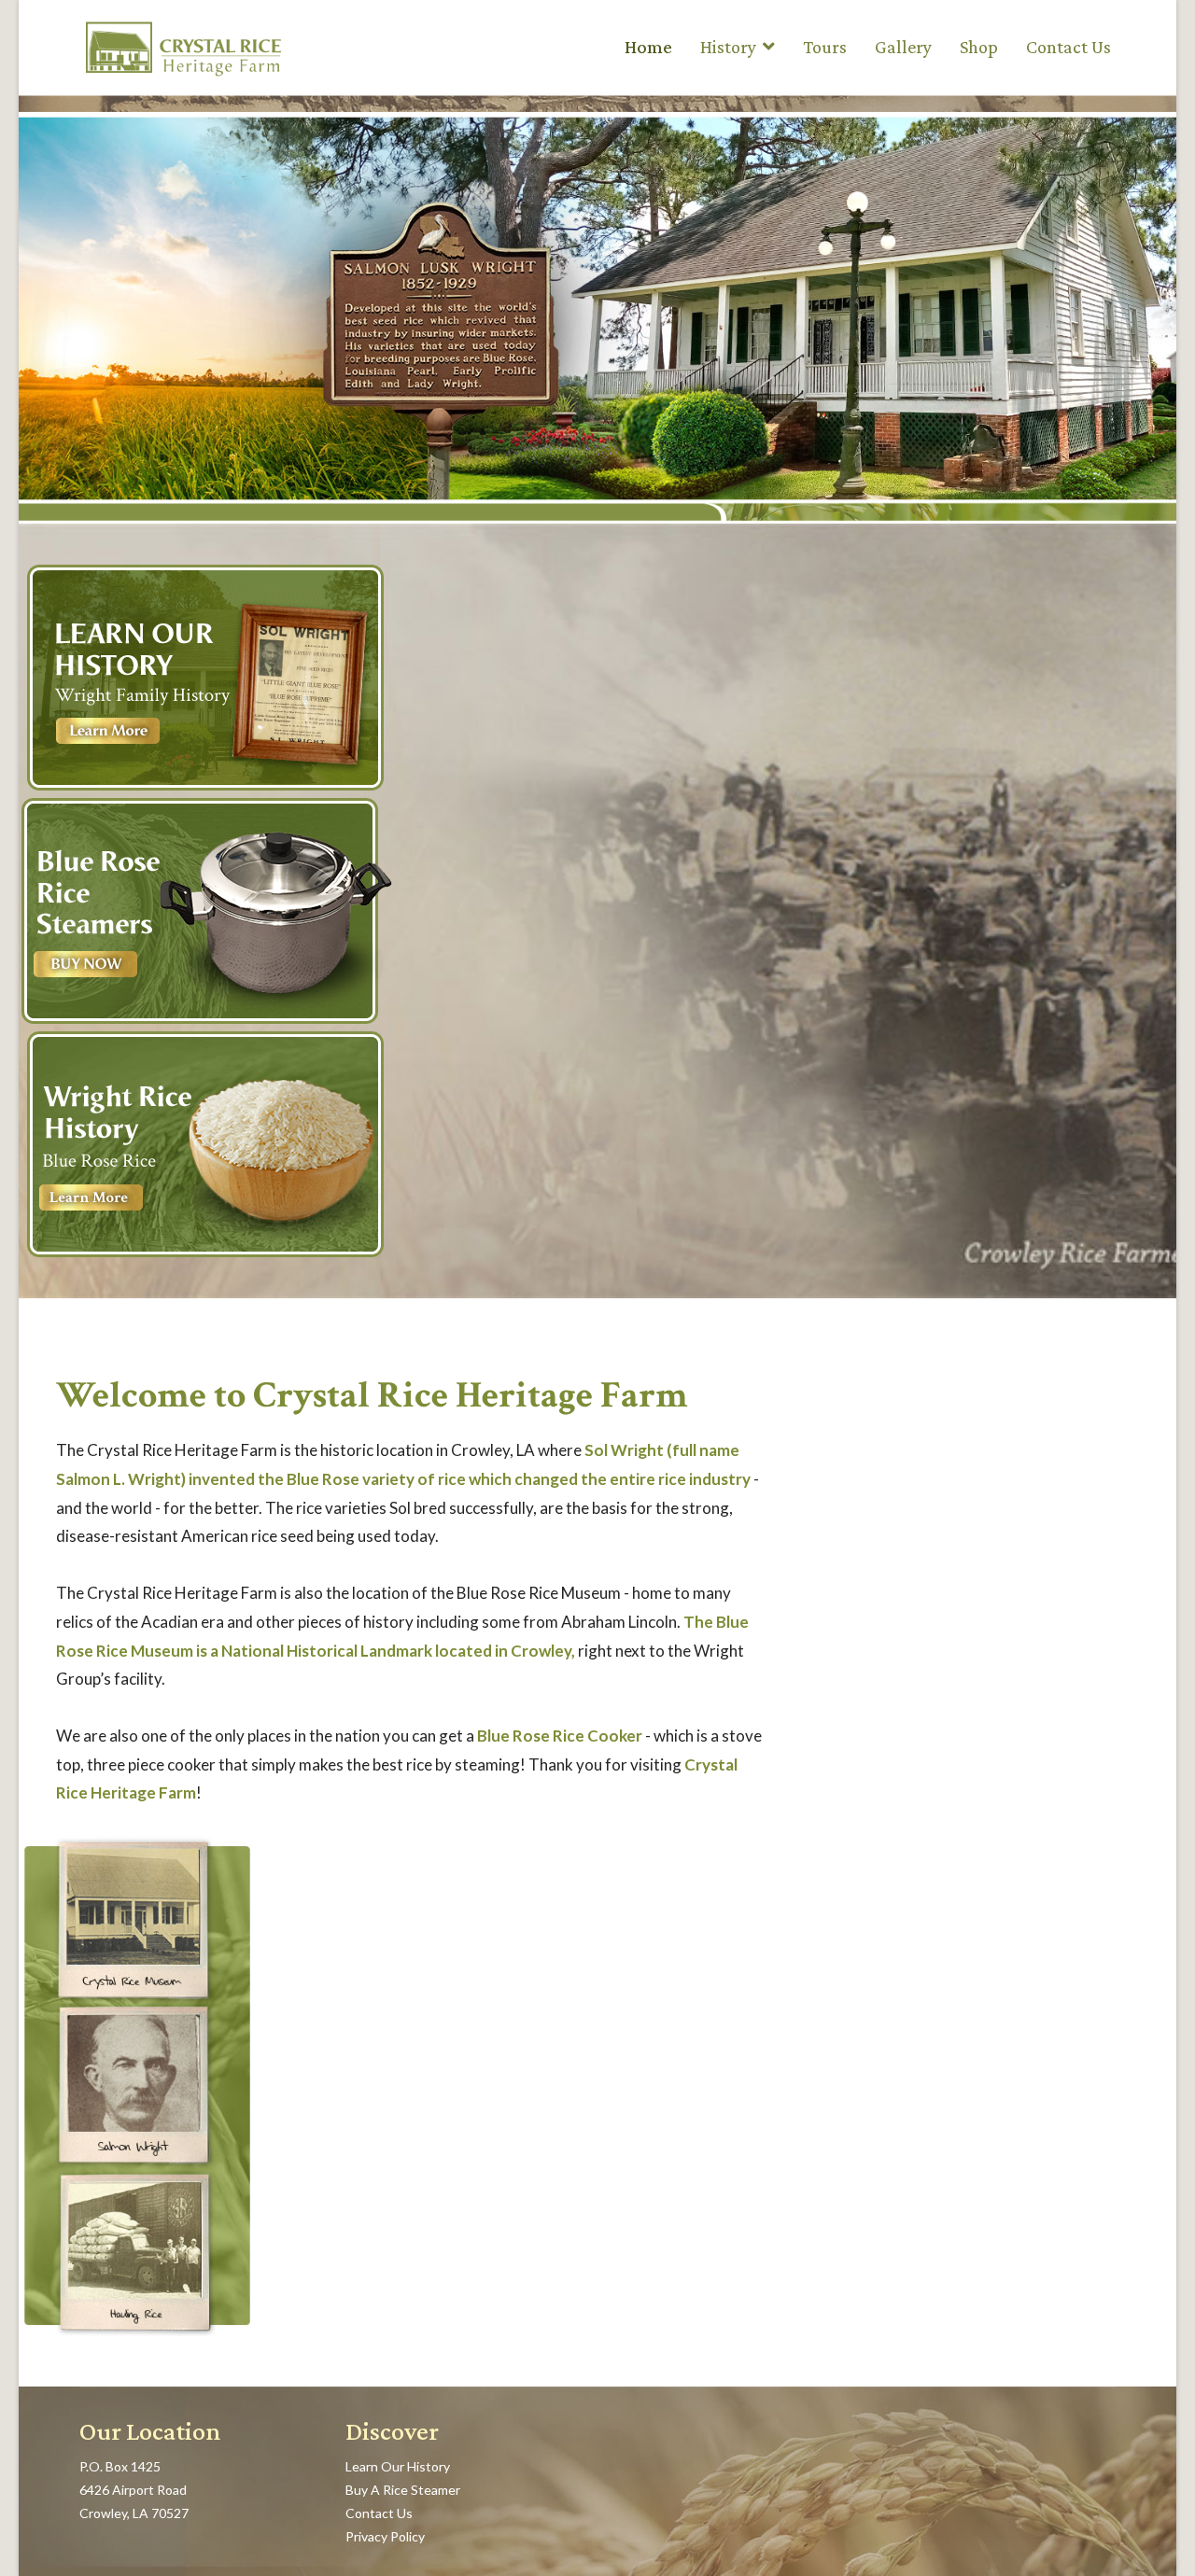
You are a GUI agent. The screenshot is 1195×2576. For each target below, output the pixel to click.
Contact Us (1068, 47)
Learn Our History (398, 2466)
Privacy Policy (385, 2536)
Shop (979, 47)
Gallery (903, 47)
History (728, 47)
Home (648, 47)
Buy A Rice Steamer (403, 2490)
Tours (825, 47)
